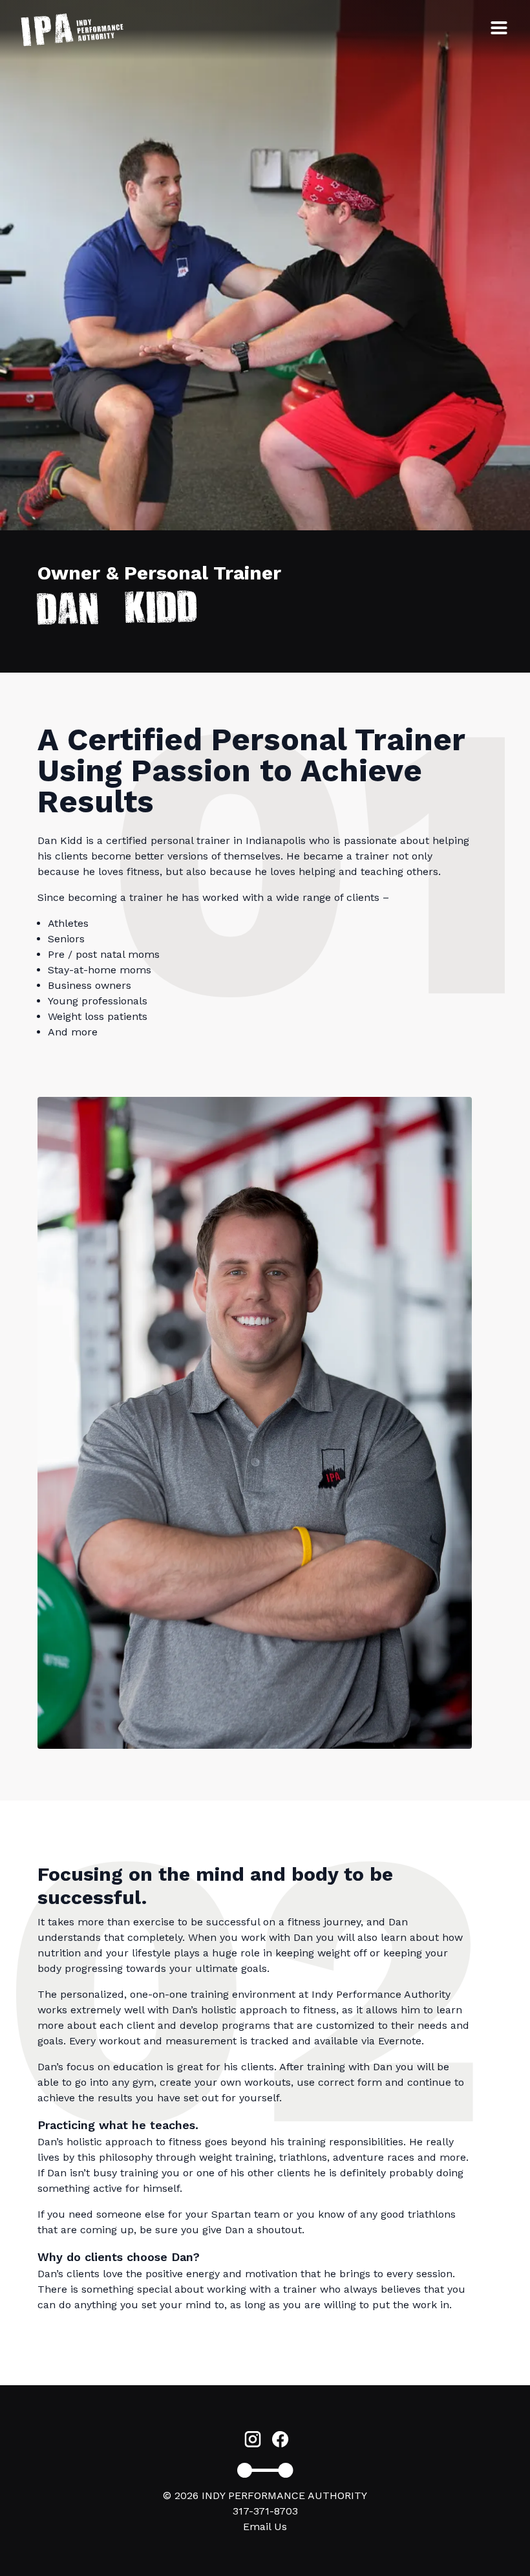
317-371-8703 (265, 2511)
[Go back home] (72, 30)
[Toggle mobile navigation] (499, 28)
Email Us (265, 2527)
